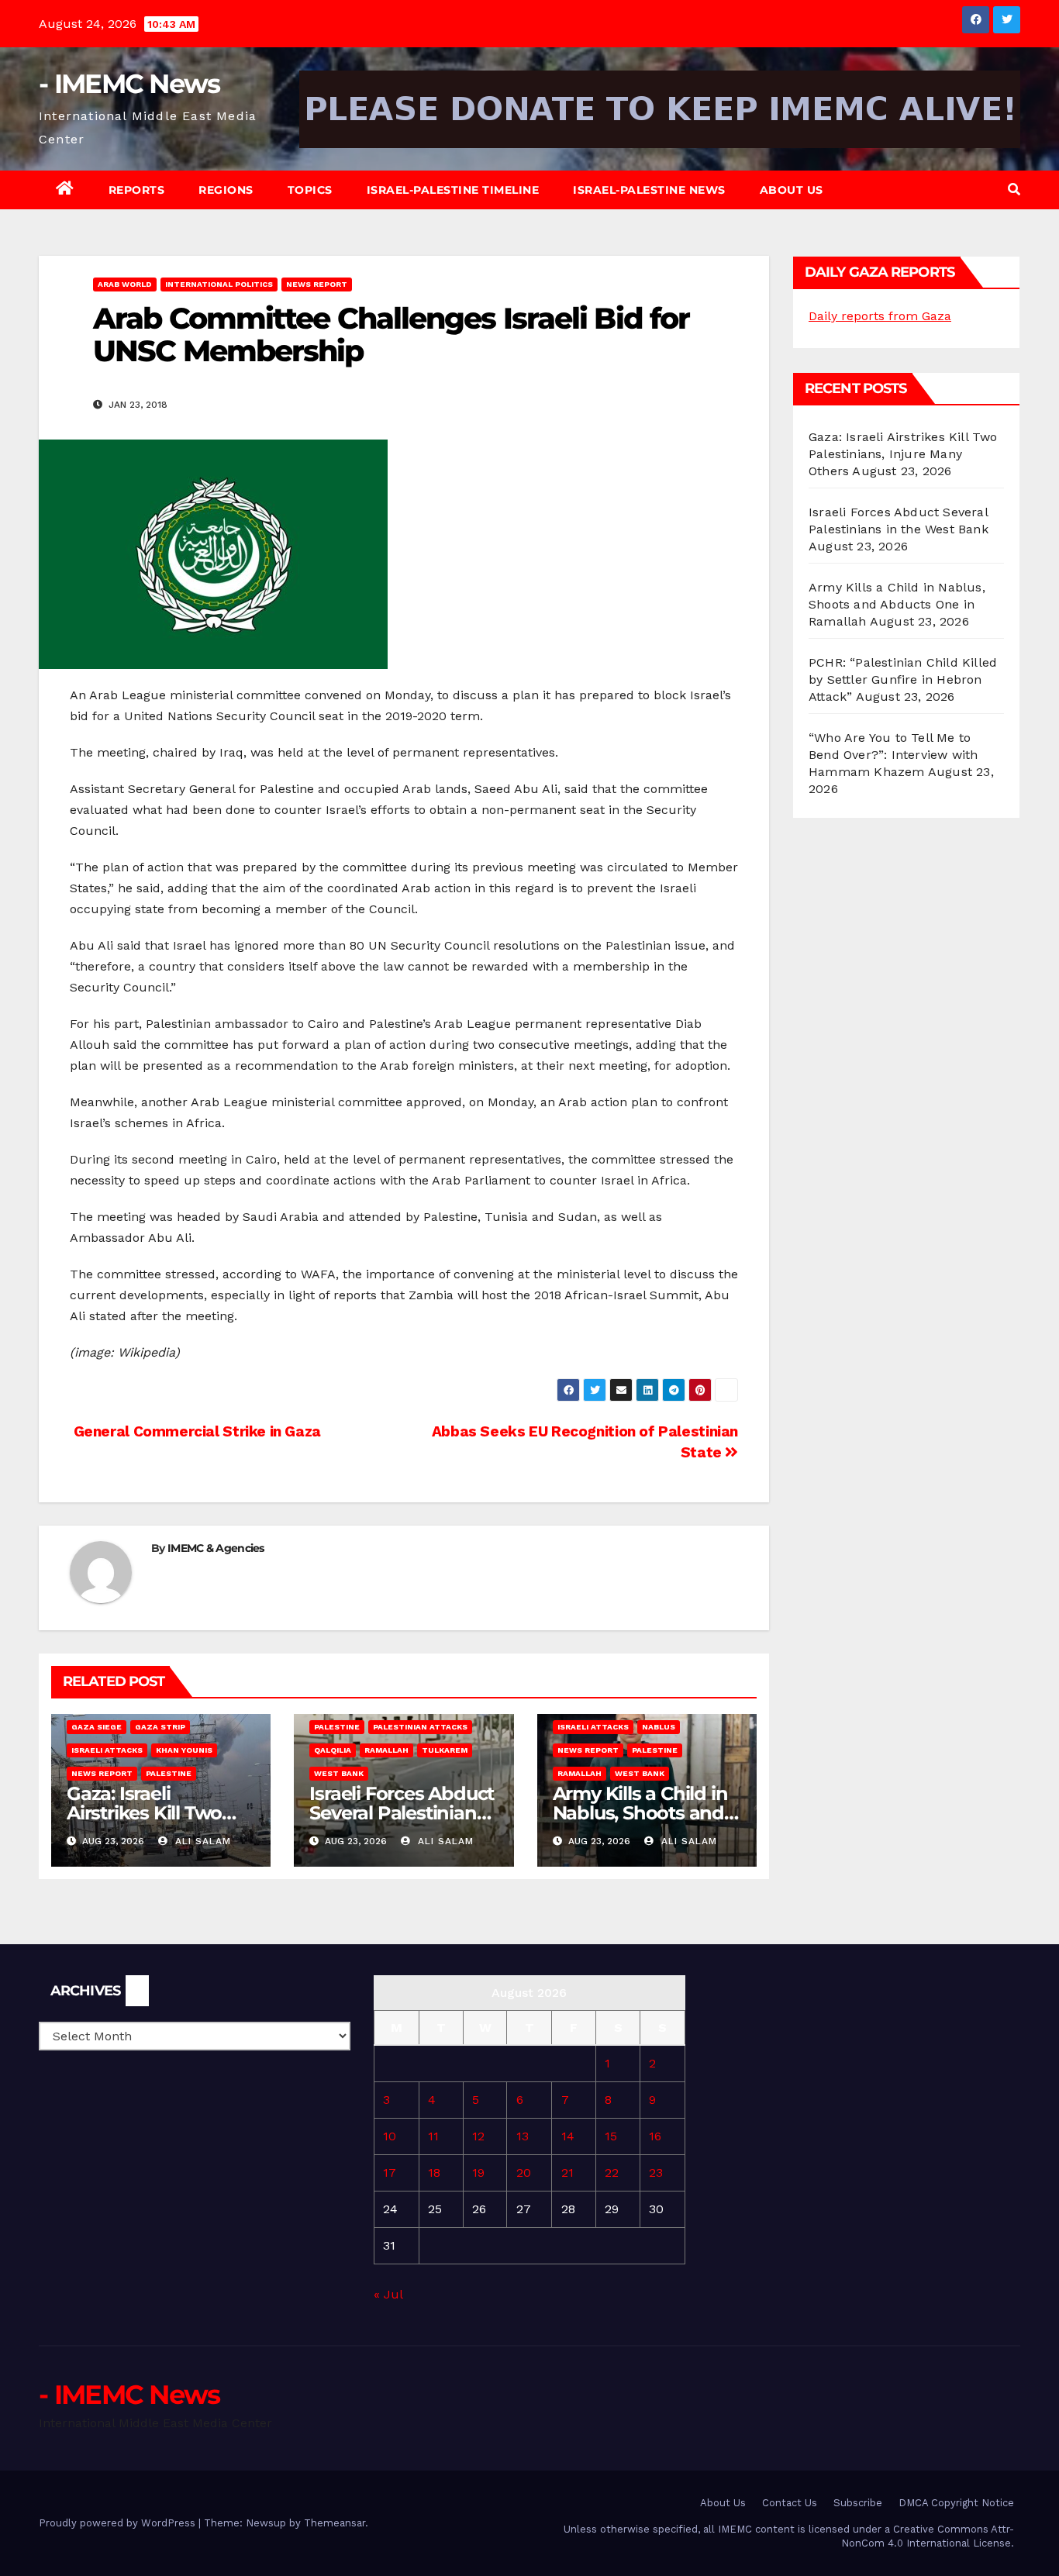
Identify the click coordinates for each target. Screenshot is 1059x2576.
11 (433, 2136)
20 (524, 2173)
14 (568, 2136)
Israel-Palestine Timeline (453, 190)
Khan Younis (184, 1750)
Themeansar (335, 2523)
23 (656, 2173)
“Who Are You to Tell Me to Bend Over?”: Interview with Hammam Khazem (893, 755)
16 (655, 2136)
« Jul (388, 2294)
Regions (226, 190)
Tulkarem (445, 1750)
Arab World (125, 284)
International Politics (219, 284)
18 (434, 2173)
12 (478, 2136)
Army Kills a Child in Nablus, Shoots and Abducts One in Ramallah (897, 604)
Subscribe (858, 2503)
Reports (137, 190)
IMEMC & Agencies (216, 1548)
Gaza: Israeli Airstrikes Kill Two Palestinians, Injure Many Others (903, 454)
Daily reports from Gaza (880, 316)
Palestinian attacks (420, 1727)
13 (523, 2136)
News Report (317, 284)
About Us (792, 190)
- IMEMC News (129, 84)
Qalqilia (333, 1750)
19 (478, 2173)
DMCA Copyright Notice (956, 2503)
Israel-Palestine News (649, 190)
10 (390, 2136)
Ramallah (386, 1750)
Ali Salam (201, 1841)
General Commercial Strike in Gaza (195, 1431)
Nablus (659, 1727)
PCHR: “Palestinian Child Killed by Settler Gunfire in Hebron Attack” (903, 679)
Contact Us (790, 2503)
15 (611, 2136)
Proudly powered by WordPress (119, 2523)
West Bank (339, 1773)
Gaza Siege (97, 1727)
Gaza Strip (160, 1727)
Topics (310, 190)
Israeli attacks (107, 1750)
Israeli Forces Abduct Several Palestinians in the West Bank (402, 1813)
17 (390, 2173)
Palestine (169, 1773)
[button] (1014, 190)
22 (612, 2173)
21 (567, 2173)
